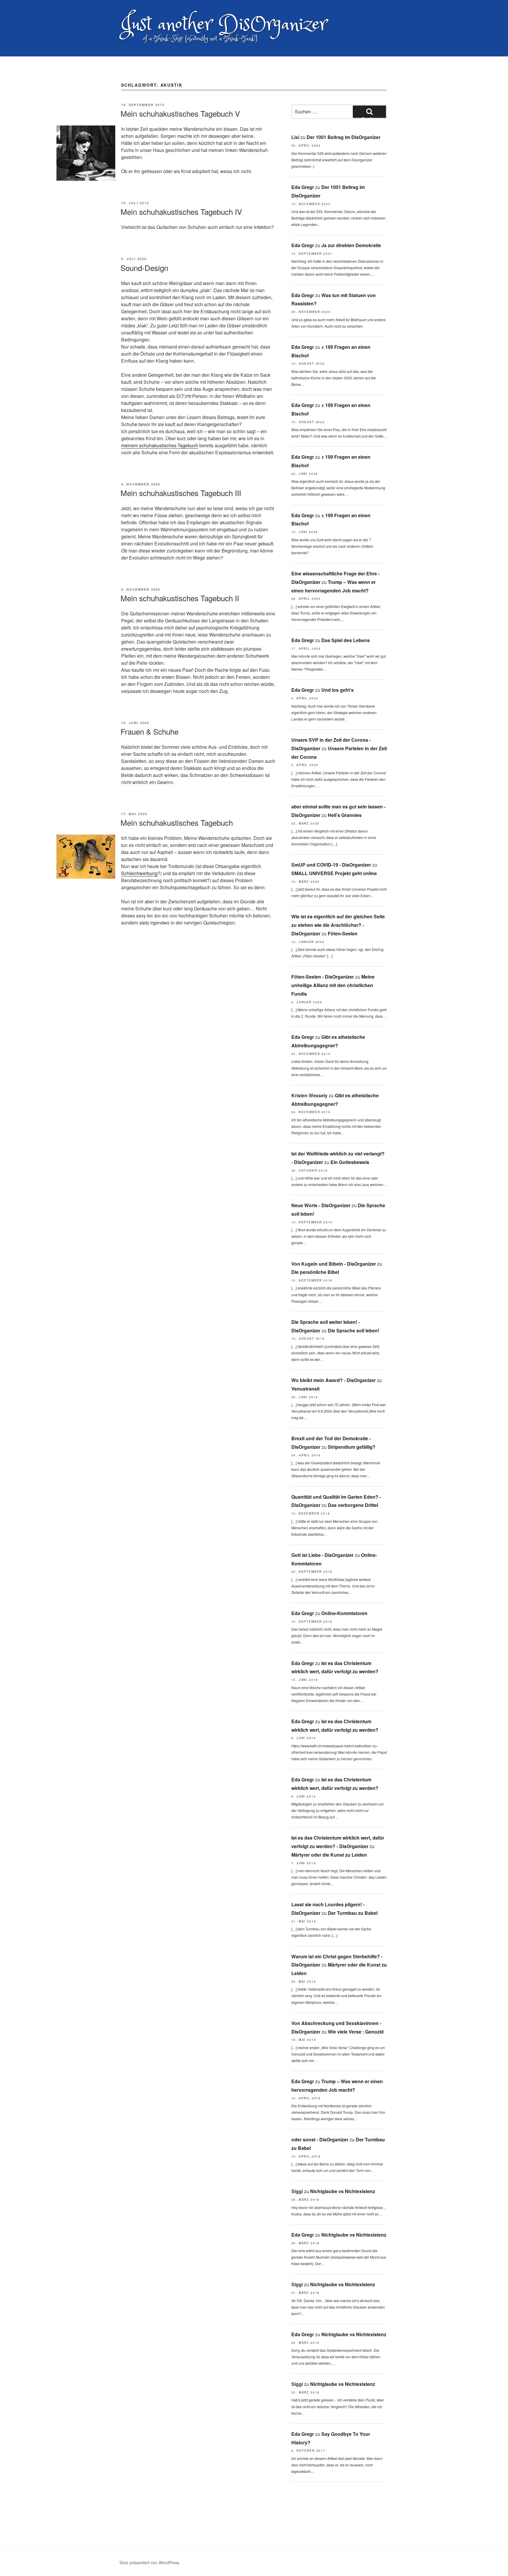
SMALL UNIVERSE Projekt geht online (334, 873)
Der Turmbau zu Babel (353, 1913)
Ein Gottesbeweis (350, 1162)
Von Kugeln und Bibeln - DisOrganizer (334, 1264)
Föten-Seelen (343, 933)
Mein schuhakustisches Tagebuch (177, 822)
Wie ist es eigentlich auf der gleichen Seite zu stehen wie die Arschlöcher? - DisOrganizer (338, 925)
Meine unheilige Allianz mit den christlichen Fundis (333, 985)
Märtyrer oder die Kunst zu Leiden (329, 1855)
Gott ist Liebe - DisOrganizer (322, 1555)
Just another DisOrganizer (224, 25)
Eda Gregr (303, 187)
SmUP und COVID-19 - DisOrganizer (331, 865)
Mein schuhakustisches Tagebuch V (180, 113)
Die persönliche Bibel (315, 1272)
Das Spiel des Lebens (346, 640)
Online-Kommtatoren (344, 1613)
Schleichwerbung (139, 873)
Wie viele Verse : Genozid (356, 2032)
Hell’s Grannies (345, 815)
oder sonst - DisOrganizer (320, 2139)
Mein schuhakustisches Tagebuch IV (181, 211)
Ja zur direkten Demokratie (351, 245)
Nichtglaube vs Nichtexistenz (343, 2191)
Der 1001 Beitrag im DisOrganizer (344, 137)
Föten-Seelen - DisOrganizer (323, 977)
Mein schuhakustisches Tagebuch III (181, 493)
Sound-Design (144, 268)
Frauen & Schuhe (149, 731)
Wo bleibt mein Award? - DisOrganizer (334, 1380)
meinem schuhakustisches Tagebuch (160, 445)
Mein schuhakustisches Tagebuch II (180, 598)
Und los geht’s (337, 690)
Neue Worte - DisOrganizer (321, 1205)
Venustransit (305, 1389)
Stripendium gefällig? (352, 1447)
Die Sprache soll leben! (354, 1330)
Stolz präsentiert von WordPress (149, 2562)
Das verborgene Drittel (353, 1505)
